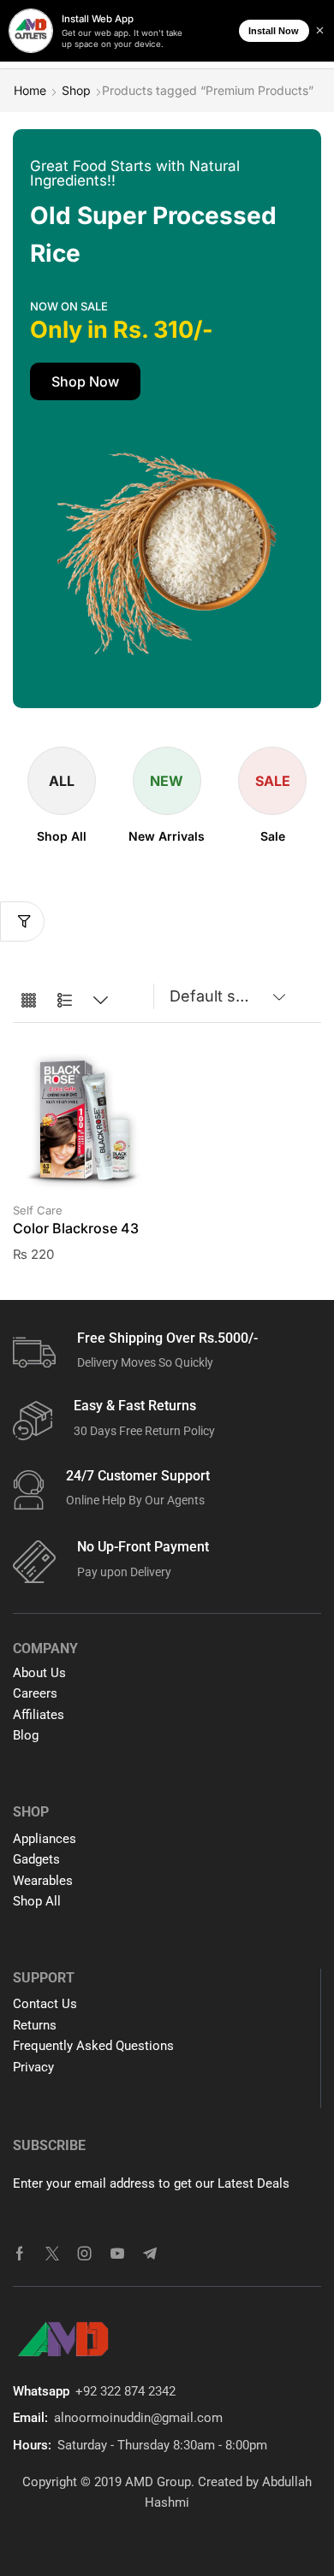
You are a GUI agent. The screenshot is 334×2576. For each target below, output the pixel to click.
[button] (85, 381)
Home (30, 90)
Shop (76, 90)
